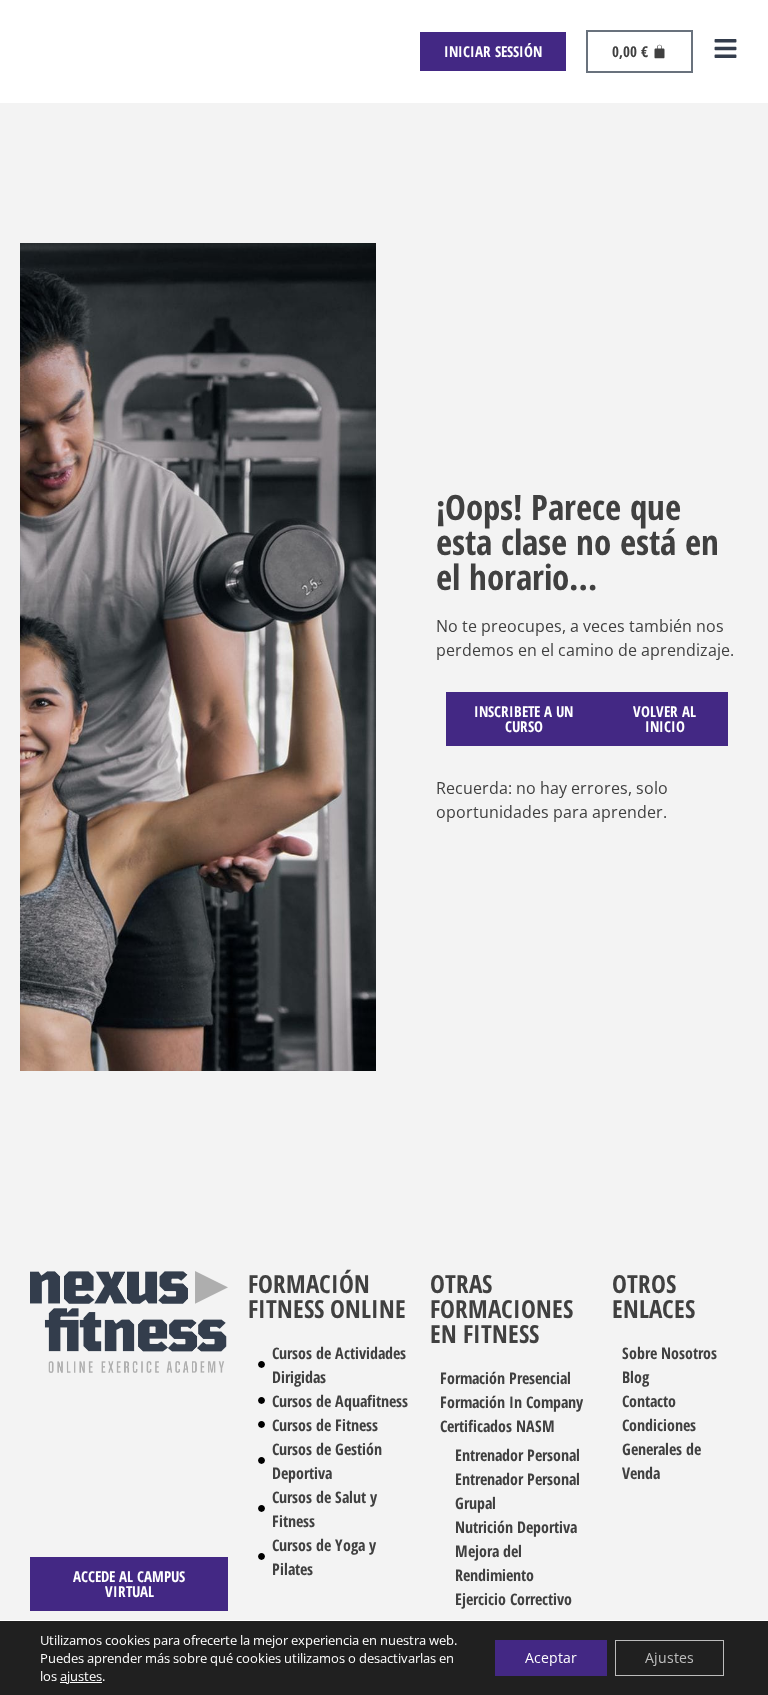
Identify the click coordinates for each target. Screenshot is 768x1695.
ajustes (81, 1676)
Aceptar (551, 1657)
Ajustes (669, 1657)
